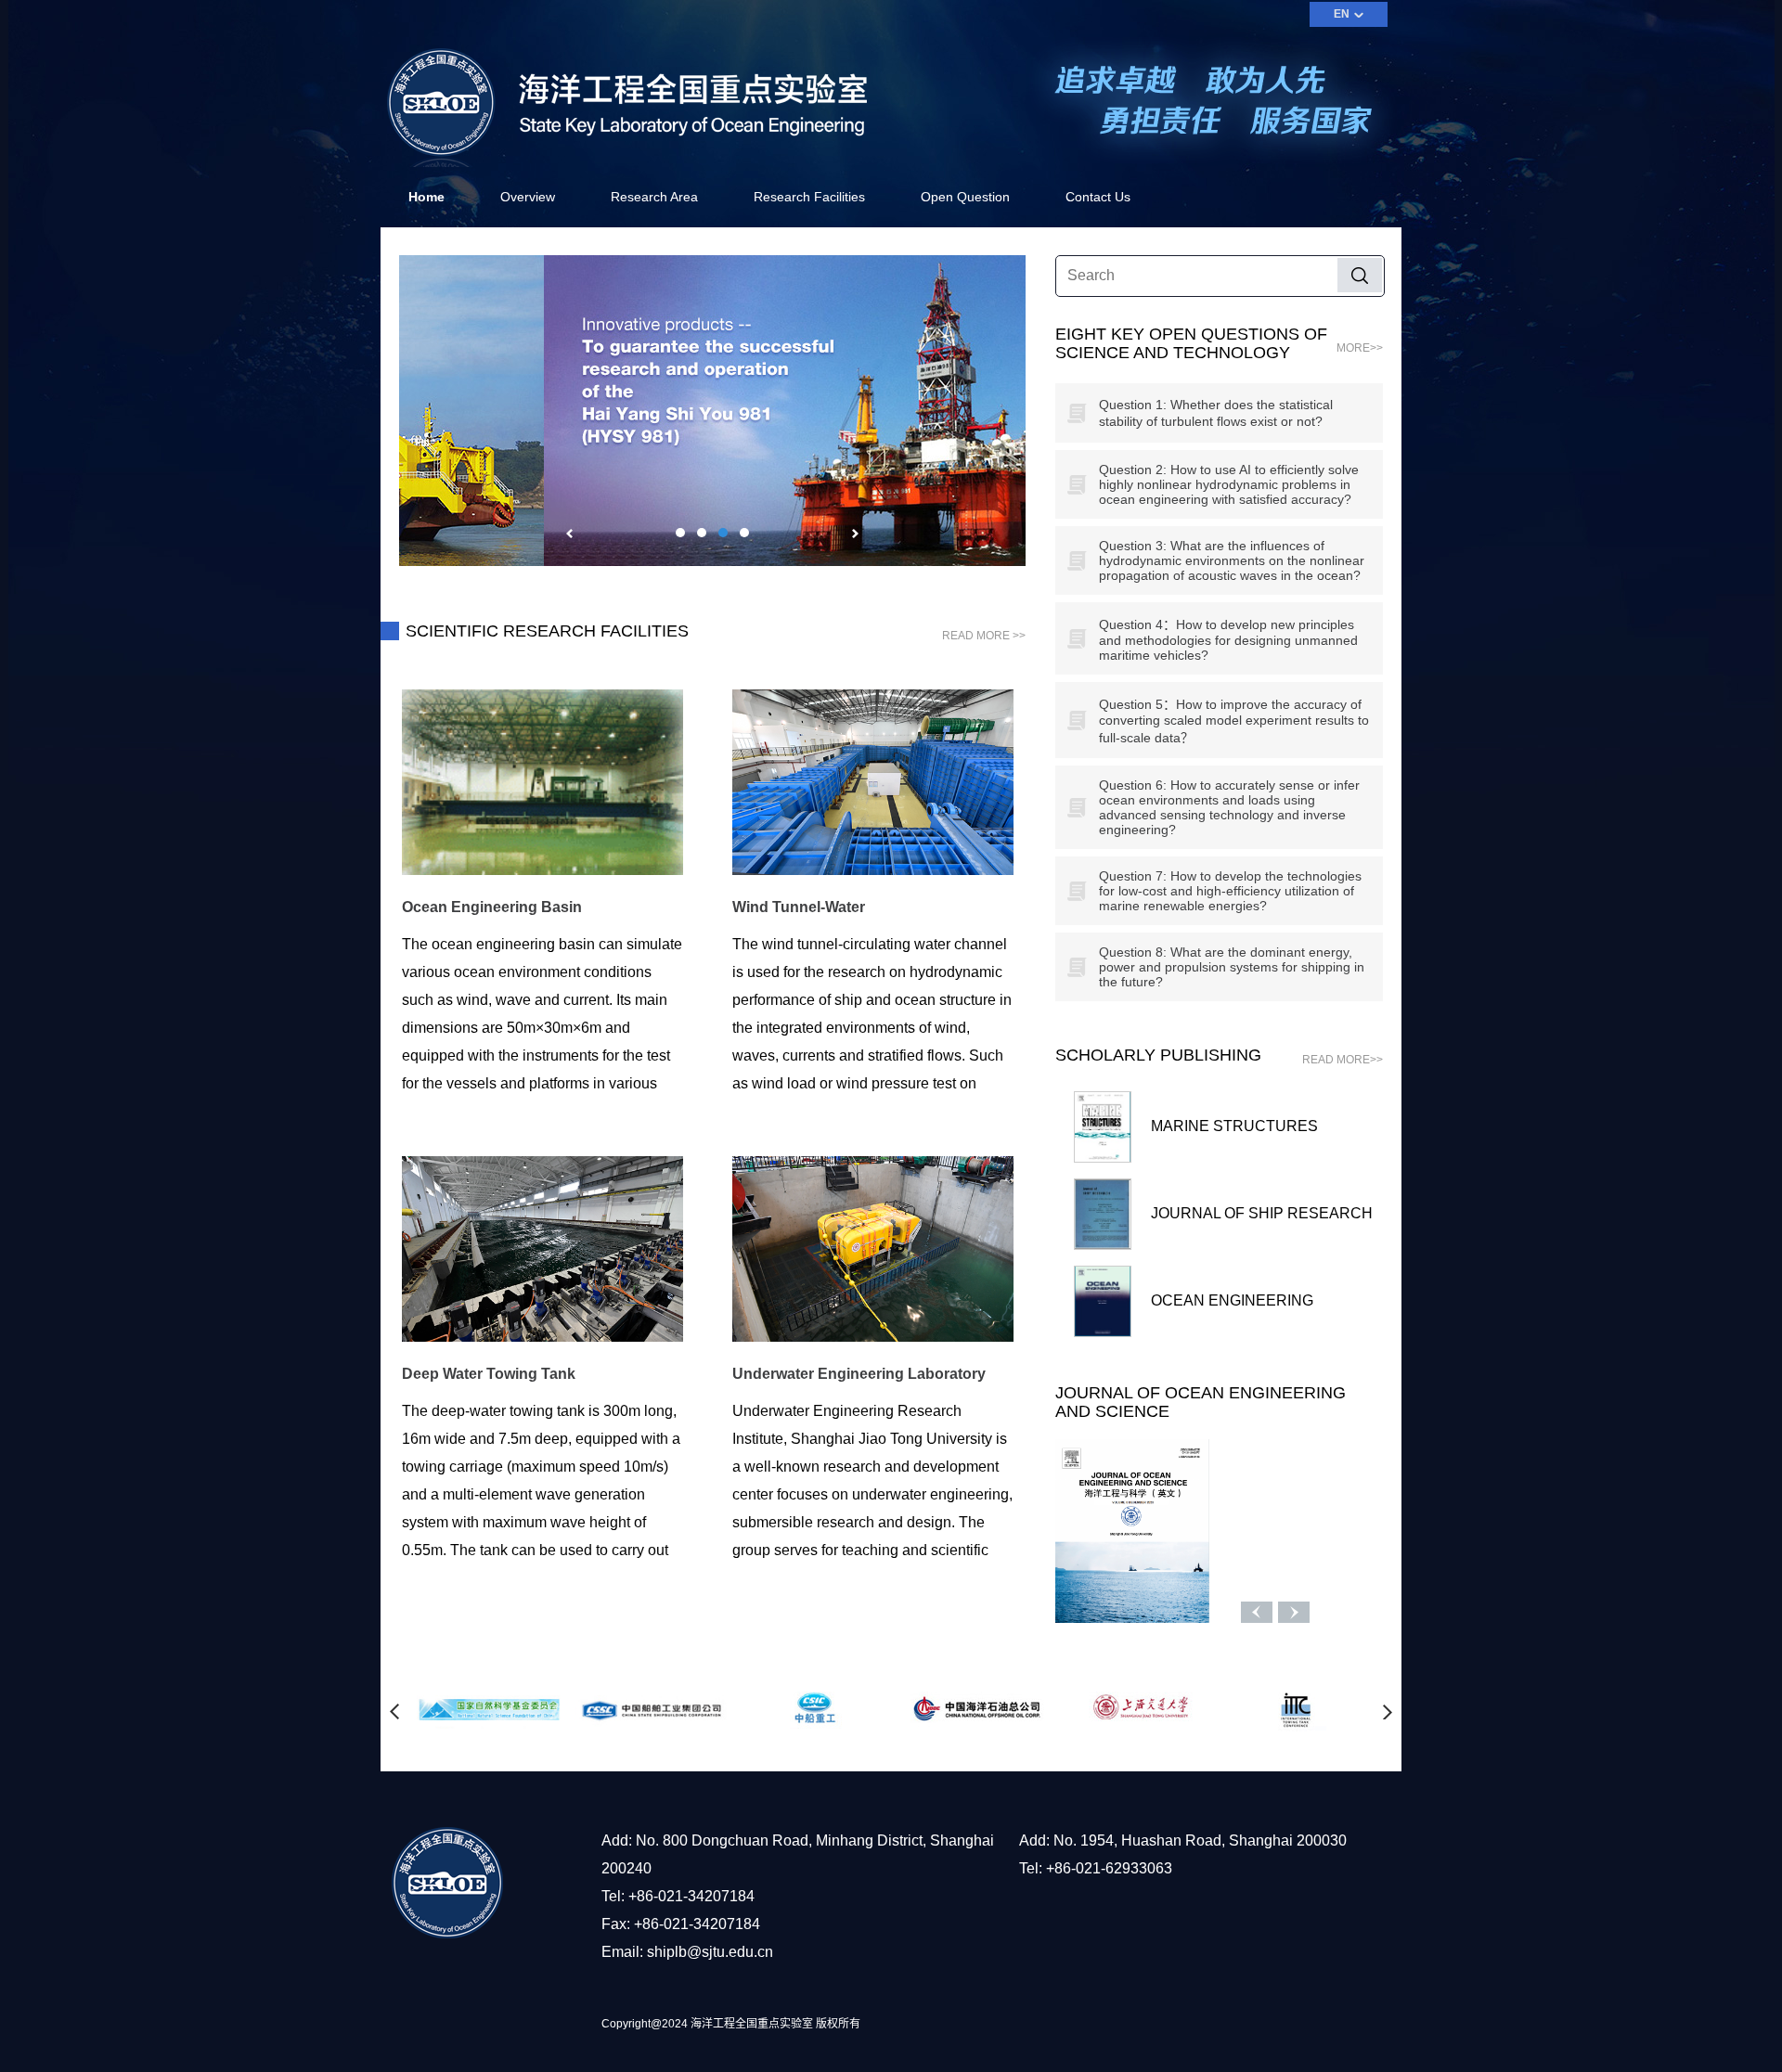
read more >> (984, 636)
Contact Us (1098, 197)
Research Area (654, 197)
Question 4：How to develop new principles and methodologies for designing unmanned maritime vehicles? (1228, 640)
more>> (1360, 348)
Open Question (965, 197)
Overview (528, 197)
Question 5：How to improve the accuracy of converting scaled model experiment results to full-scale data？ (1234, 721)
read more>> (1343, 1060)
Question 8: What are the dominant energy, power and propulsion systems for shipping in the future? (1232, 967)
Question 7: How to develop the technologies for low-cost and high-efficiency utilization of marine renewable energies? (1230, 891)
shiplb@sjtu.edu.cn (710, 1952)
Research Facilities (809, 197)
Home (426, 197)
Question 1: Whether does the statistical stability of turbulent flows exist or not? (1216, 413)
